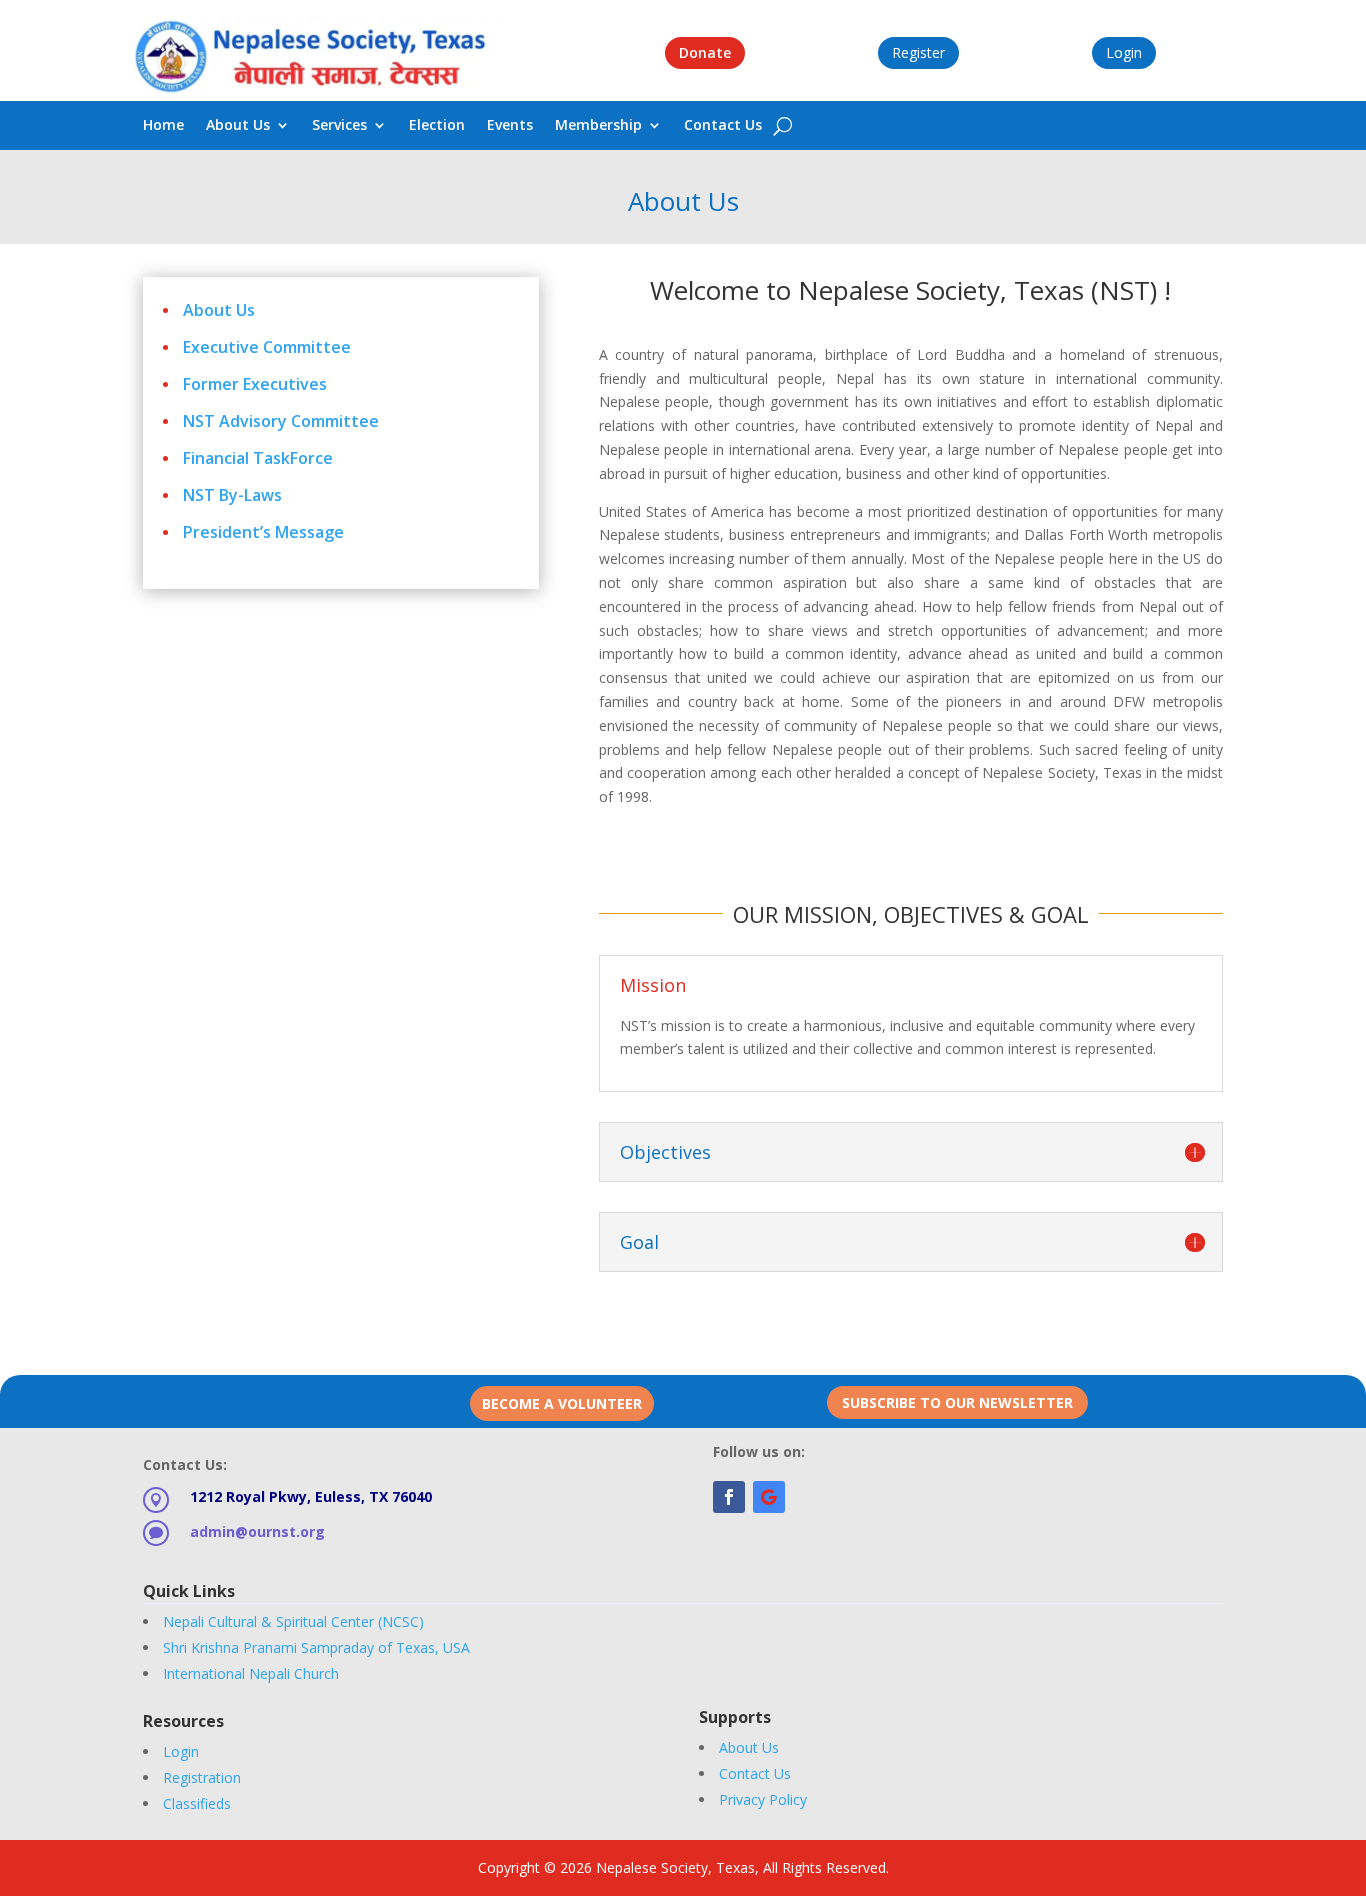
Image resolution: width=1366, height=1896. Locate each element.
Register (918, 52)
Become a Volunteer (562, 1403)
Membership (598, 126)
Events (510, 126)
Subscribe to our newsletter (957, 1402)
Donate (705, 52)
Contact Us (723, 126)
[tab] (911, 1066)
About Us (238, 126)
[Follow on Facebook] (729, 1497)
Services (339, 126)
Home (163, 126)
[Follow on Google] (769, 1497)
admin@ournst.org (257, 1531)
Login (1124, 52)
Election (437, 126)
